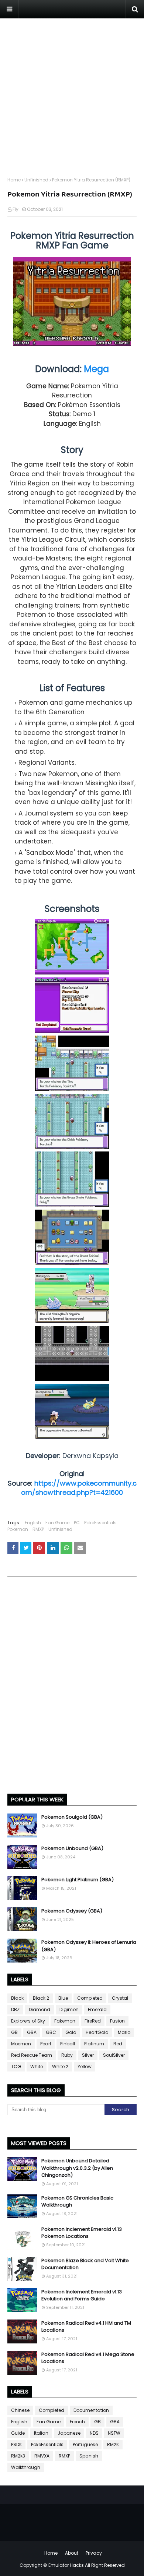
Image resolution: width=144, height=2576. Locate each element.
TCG (16, 2067)
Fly (16, 209)
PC (77, 1523)
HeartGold (97, 2032)
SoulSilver (114, 2055)
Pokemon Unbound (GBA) (72, 1848)
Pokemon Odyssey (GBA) (72, 1911)
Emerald (97, 2009)
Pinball (68, 2044)
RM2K (113, 2444)
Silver (88, 2055)
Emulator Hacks (66, 2565)
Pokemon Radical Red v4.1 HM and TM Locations (86, 2327)
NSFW (114, 2433)
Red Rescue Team (32, 2055)
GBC (51, 2032)
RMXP (38, 1529)
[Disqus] (72, 1688)
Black (17, 1998)
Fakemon (65, 2021)
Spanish (89, 2456)
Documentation (91, 2410)
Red (118, 2044)
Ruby (67, 2055)
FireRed (93, 2021)
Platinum (94, 2044)
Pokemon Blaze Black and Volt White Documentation (85, 2264)
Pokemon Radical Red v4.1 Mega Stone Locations (88, 2358)
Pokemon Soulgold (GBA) (72, 1817)
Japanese (69, 2433)
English (33, 1523)
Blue (63, 1998)
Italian (41, 2433)
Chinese (20, 2410)
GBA (32, 2032)
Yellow (85, 2067)
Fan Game (57, 1523)
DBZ (15, 2009)
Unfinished (36, 180)
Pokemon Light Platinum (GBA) (78, 1880)
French (77, 2422)
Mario (124, 2032)
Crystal (120, 1998)
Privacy (94, 2553)
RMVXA (42, 2456)
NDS (94, 2433)
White (37, 2067)
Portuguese (85, 2444)
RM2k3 (18, 2456)
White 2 (60, 2067)
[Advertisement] (72, 90)
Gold (71, 2032)
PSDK (16, 2444)
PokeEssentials (100, 1523)
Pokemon (18, 1529)
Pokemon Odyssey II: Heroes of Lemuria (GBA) (89, 1946)
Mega (96, 369)
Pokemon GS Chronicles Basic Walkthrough (77, 2202)
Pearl (46, 2044)
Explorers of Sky (28, 2021)
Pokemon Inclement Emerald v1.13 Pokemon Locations (82, 2233)
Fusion (117, 2021)
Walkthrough (26, 2467)
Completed (90, 1998)
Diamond (40, 2009)
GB (14, 2032)
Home (14, 180)
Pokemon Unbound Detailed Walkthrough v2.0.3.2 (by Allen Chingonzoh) (77, 2168)
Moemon (21, 2044)
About (72, 2553)
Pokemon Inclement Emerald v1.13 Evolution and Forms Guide (82, 2295)
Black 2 (41, 1998)
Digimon (69, 2009)
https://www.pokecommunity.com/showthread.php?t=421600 (79, 1488)
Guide (18, 2433)
